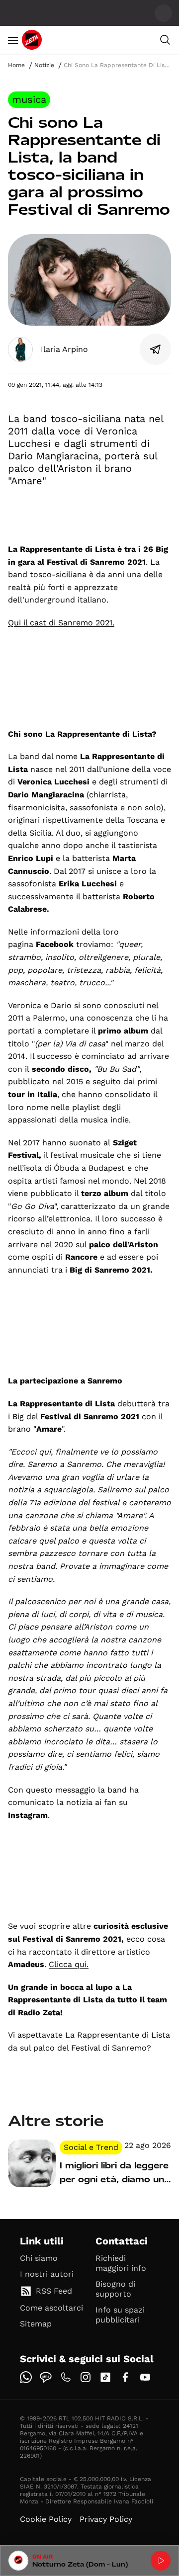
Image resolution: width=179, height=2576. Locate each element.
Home (16, 65)
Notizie (44, 65)
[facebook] (125, 2377)
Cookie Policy (46, 2519)
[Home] (32, 40)
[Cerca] (165, 40)
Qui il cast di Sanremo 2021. (61, 623)
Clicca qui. (69, 1964)
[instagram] (86, 2377)
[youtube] (145, 2377)
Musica (29, 99)
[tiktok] (105, 2377)
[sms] (46, 2377)
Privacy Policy (106, 2519)
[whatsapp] (26, 2377)
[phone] (66, 2377)
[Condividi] (156, 349)
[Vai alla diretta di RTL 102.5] (161, 2561)
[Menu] (13, 40)
